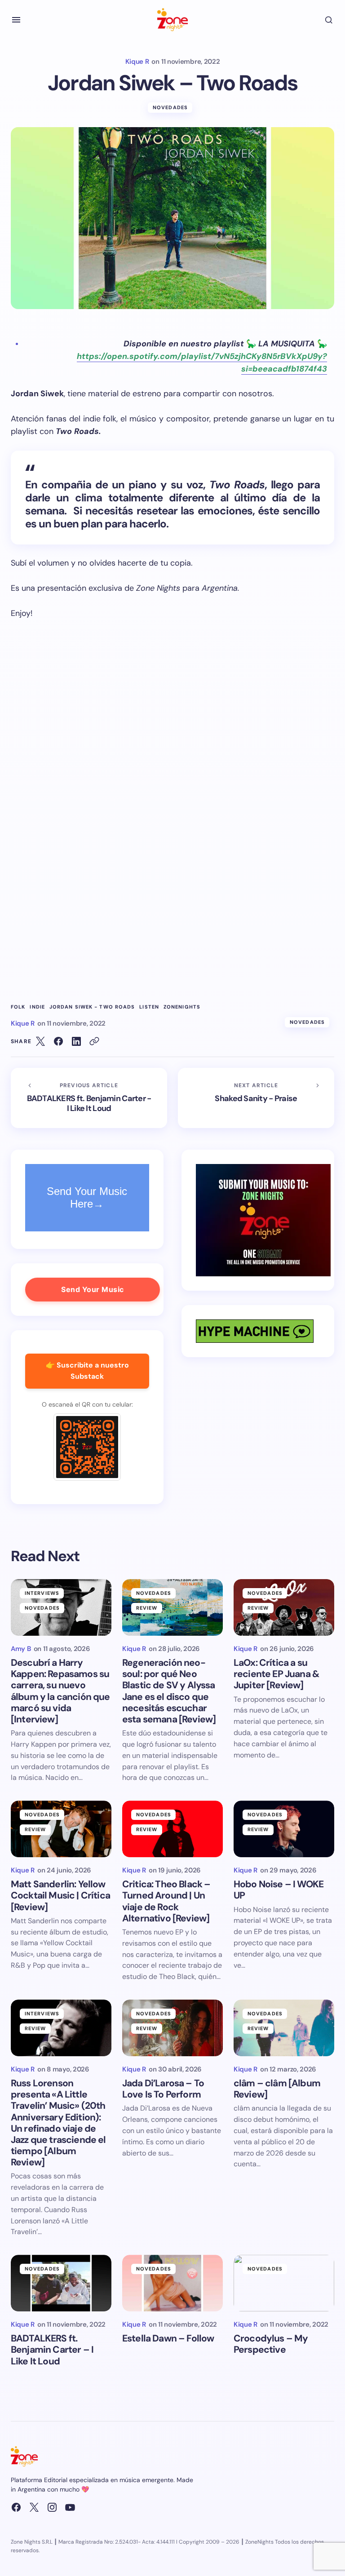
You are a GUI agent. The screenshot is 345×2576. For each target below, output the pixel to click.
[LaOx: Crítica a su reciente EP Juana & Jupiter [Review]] (284, 1607)
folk (18, 1007)
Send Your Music (93, 1289)
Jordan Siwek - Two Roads (92, 1007)
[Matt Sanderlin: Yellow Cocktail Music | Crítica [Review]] (61, 1829)
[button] (16, 20)
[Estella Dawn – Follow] (172, 2283)
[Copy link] (94, 1041)
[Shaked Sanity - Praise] (256, 1098)
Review (147, 1608)
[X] (34, 2507)
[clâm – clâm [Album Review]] (284, 2028)
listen (149, 1007)
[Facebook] (16, 2507)
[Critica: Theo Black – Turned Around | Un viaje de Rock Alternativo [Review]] (172, 1829)
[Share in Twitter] (40, 1041)
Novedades (170, 107)
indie (37, 1007)
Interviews (42, 1593)
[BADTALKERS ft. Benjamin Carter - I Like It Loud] (89, 1098)
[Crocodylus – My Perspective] (284, 2283)
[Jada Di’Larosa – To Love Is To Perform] (172, 2028)
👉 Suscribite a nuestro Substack (87, 1371)
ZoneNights (182, 1007)
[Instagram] (52, 2507)
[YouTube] (70, 2507)
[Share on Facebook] (58, 1041)
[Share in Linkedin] (76, 1041)
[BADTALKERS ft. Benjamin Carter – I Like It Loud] (61, 2283)
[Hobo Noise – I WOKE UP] (284, 1829)
